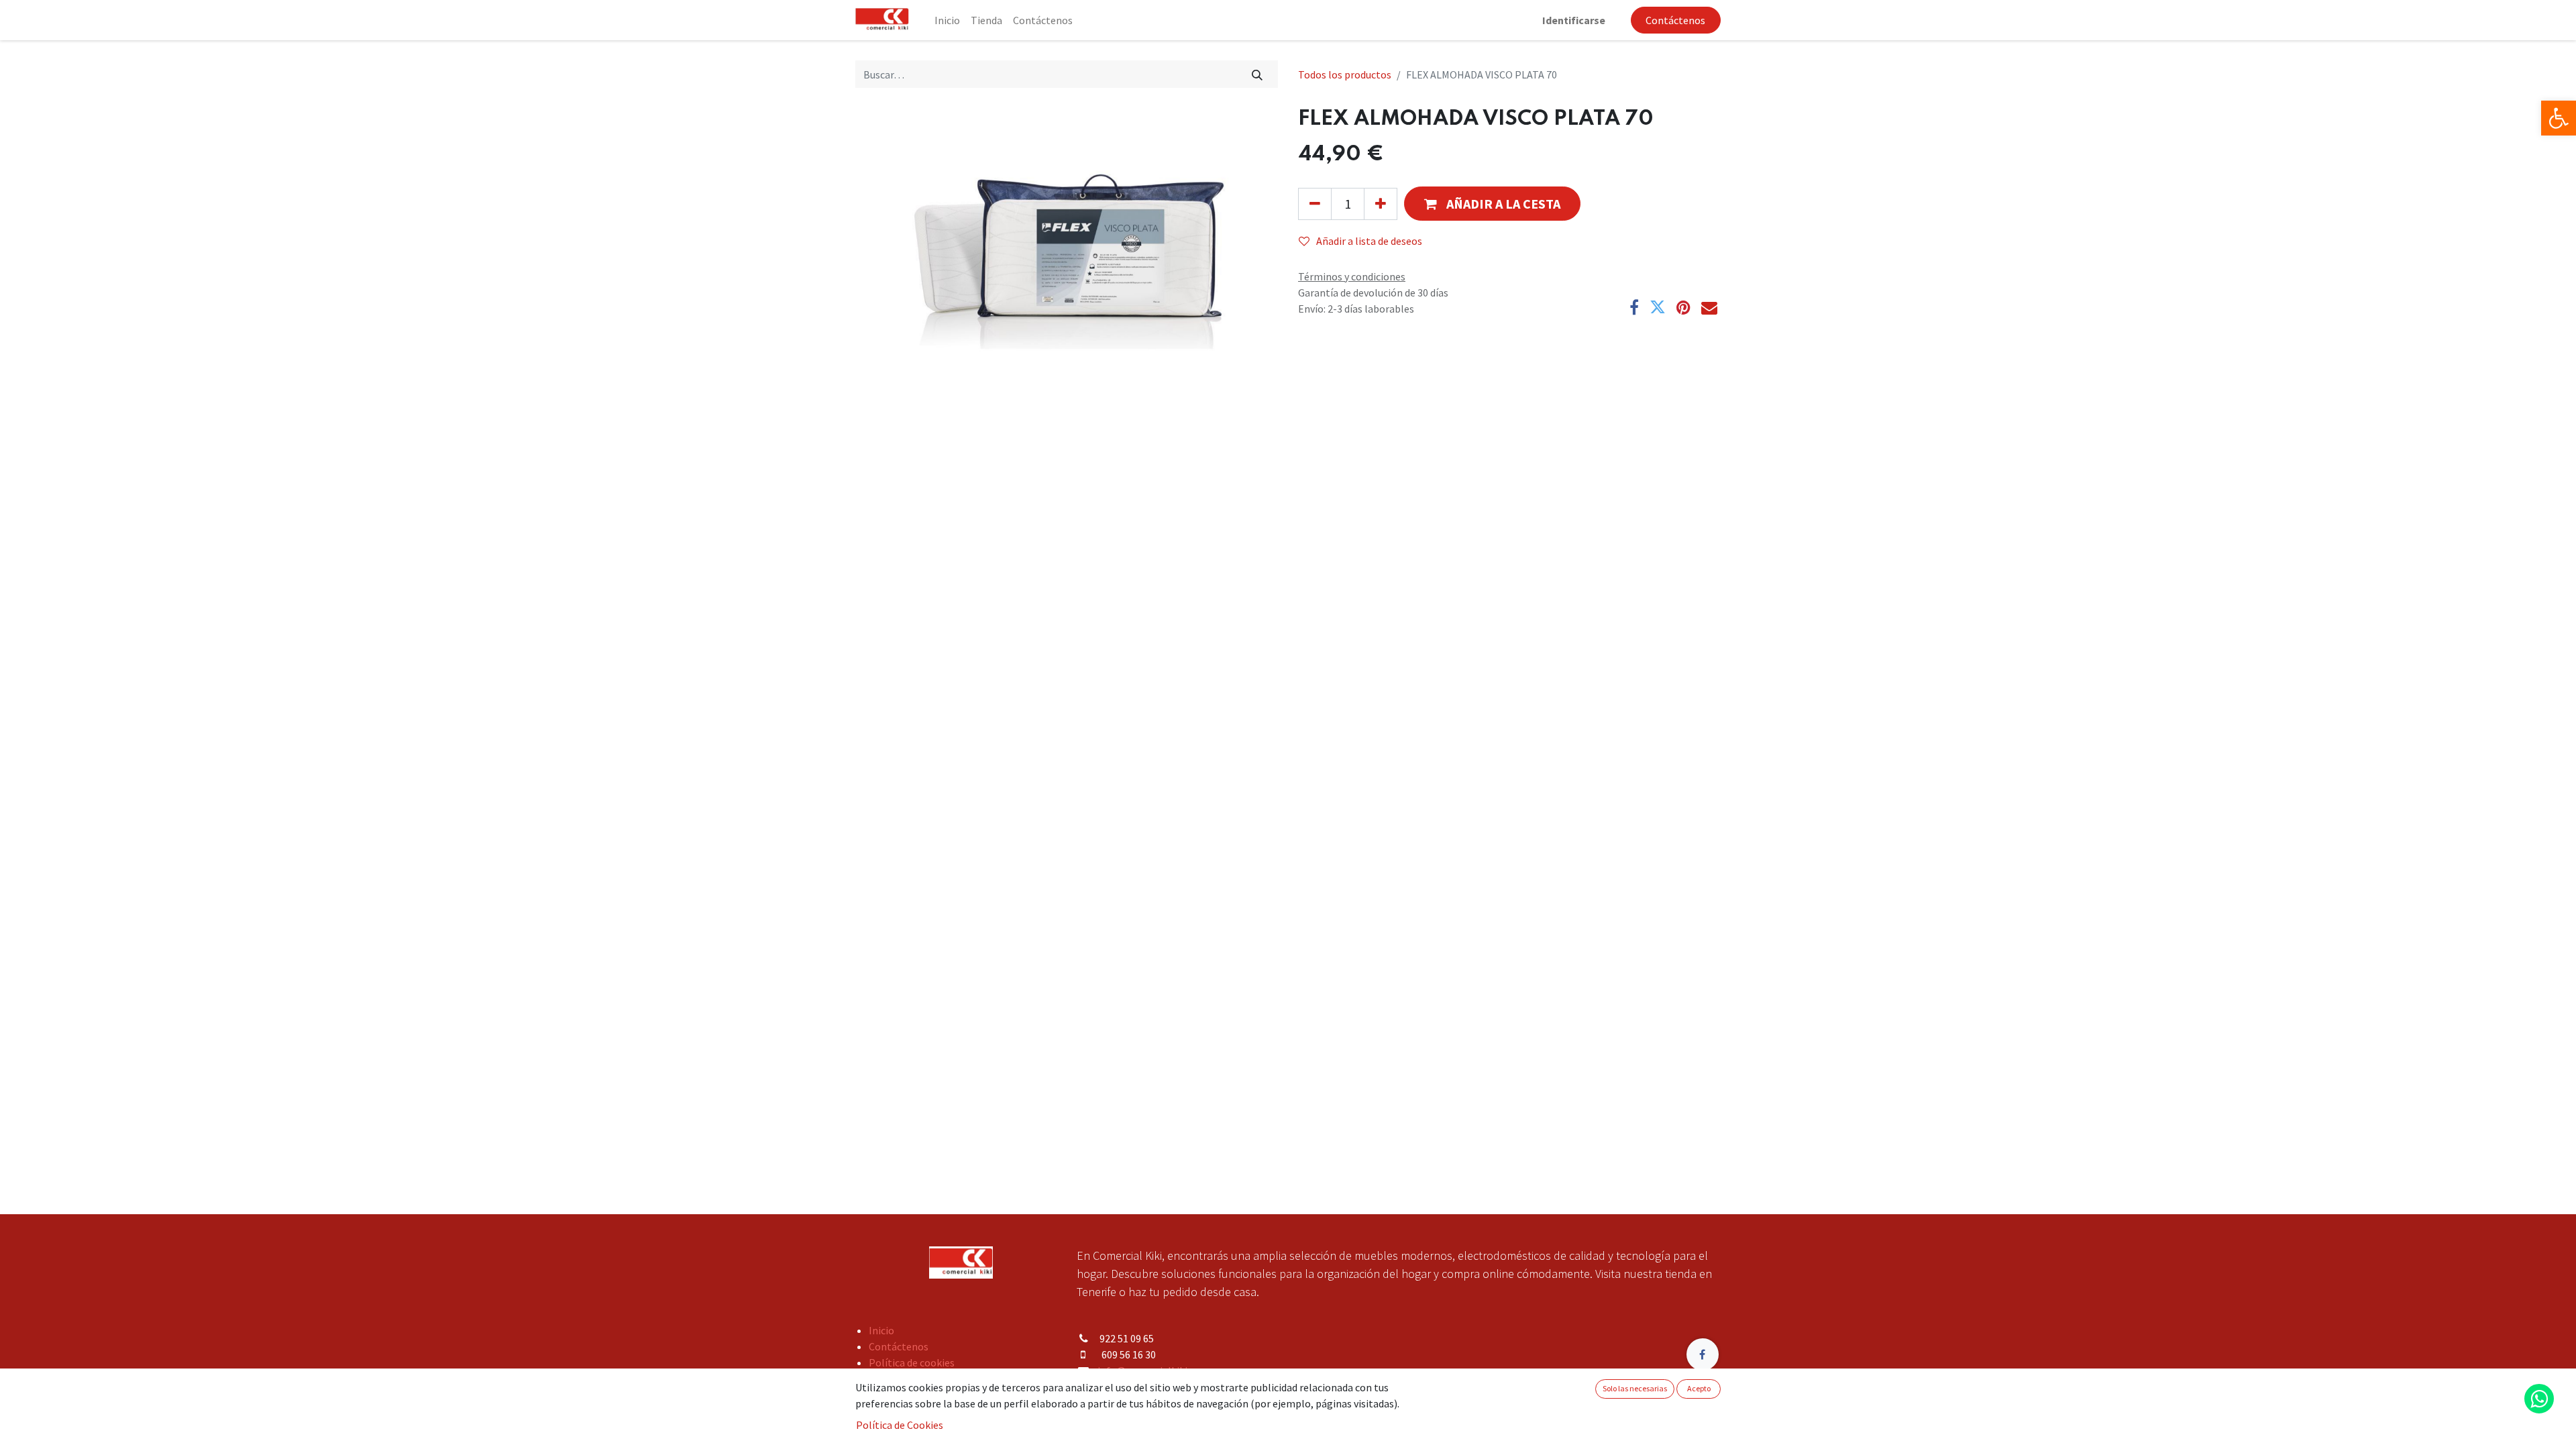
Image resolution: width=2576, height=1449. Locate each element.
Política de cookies (912, 1362)
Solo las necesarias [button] (1635, 1388)
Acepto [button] (1699, 1388)
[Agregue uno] (1381, 204)
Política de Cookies (900, 1425)
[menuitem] (947, 20)
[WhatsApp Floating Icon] (2539, 1399)
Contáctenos (1675, 20)
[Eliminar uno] (1315, 204)
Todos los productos (1345, 74)
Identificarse (1574, 20)
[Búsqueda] (1257, 74)
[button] (1492, 204)
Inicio (881, 1330)
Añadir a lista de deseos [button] (1369, 241)
